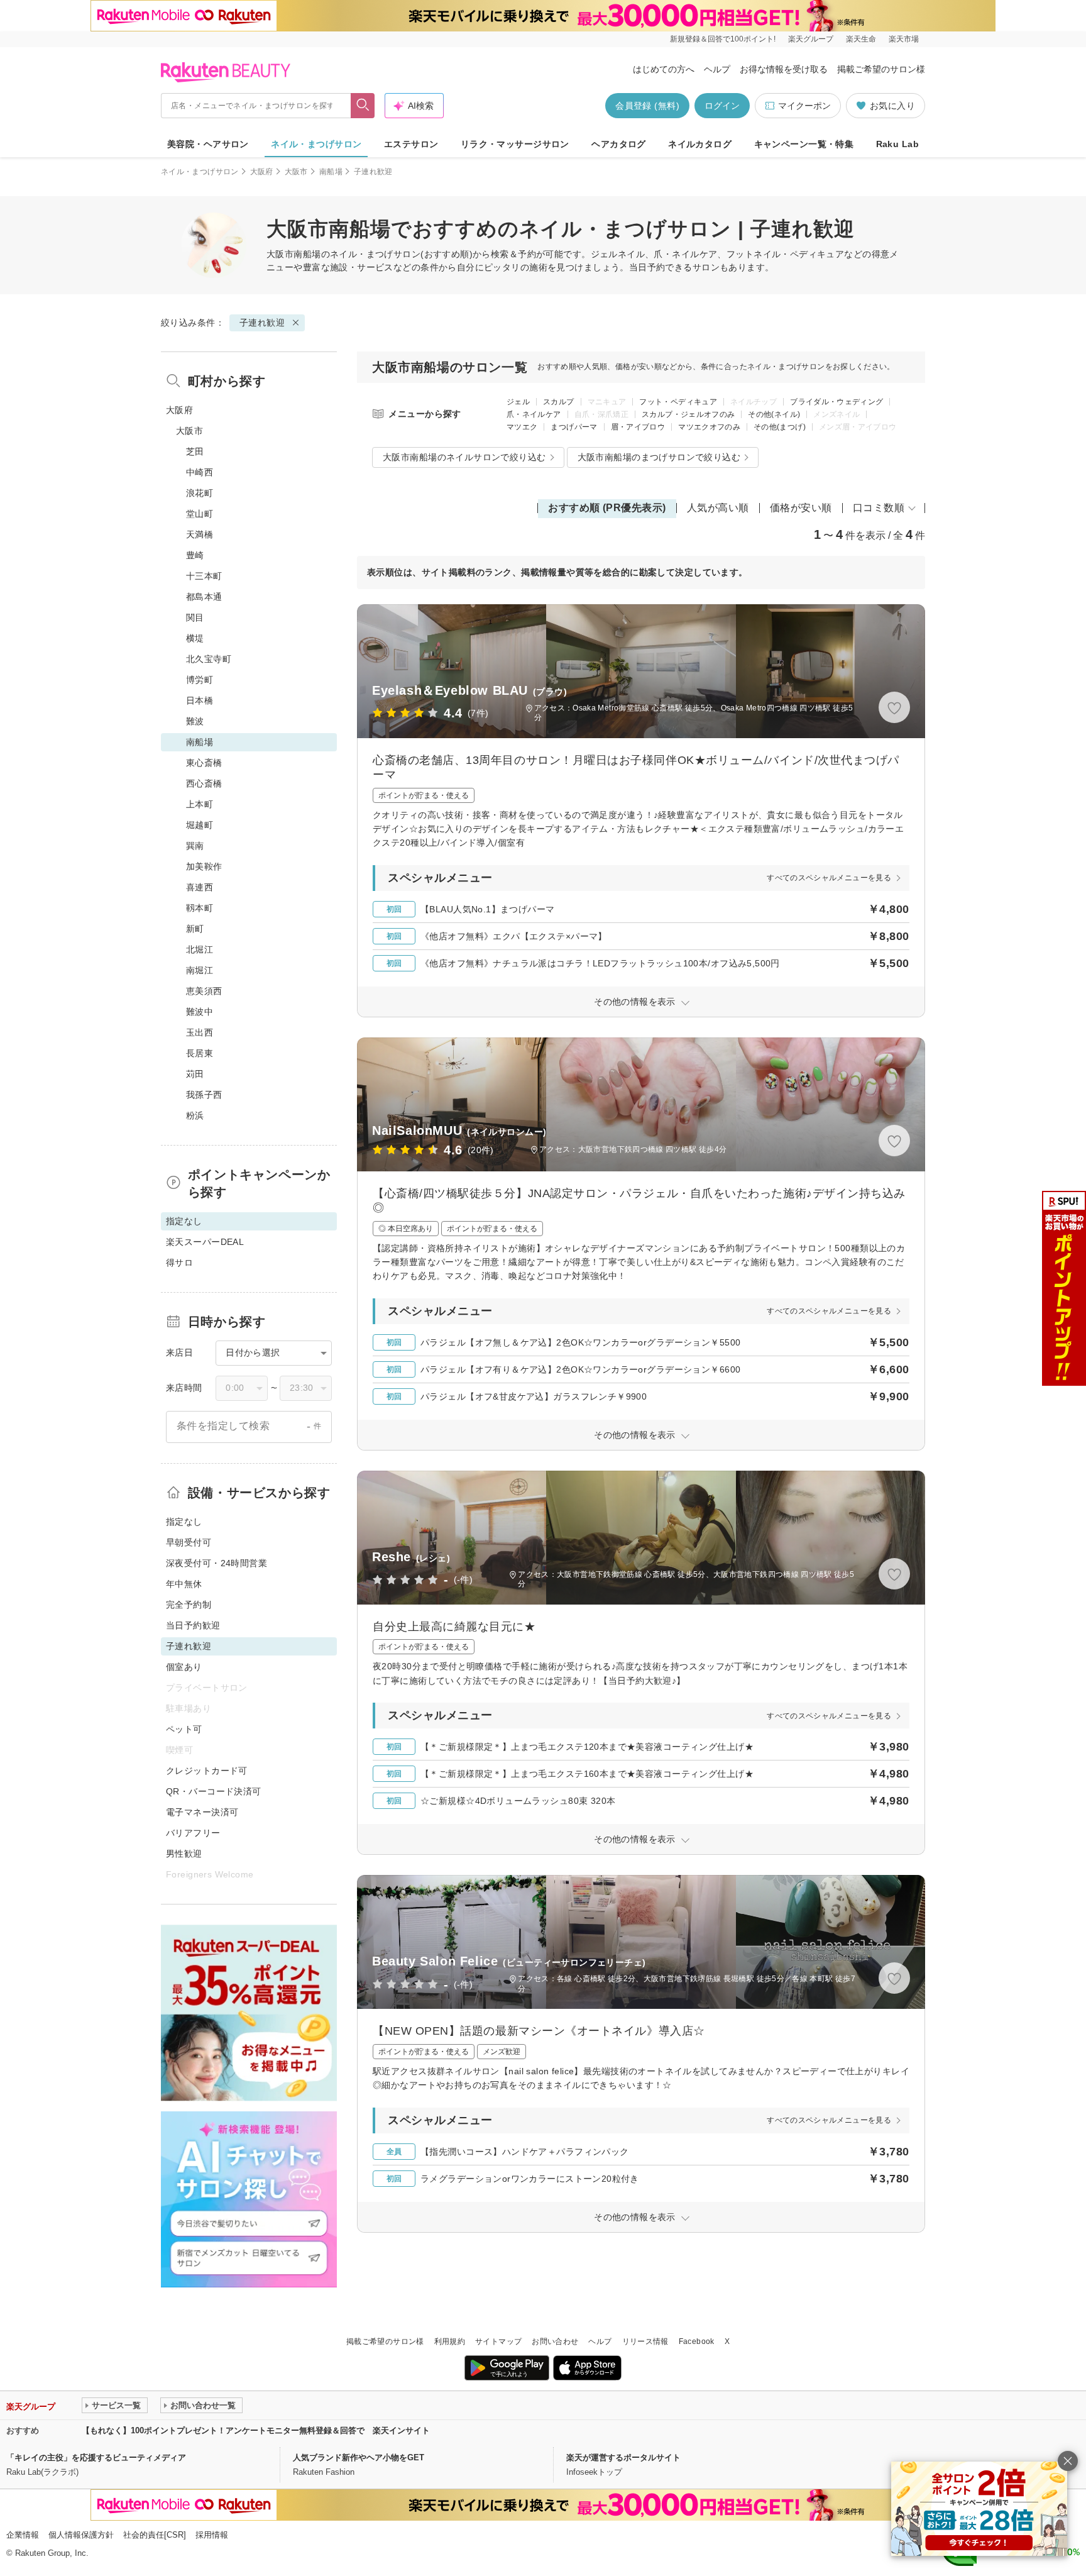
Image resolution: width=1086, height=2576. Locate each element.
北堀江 (200, 949)
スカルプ (558, 402)
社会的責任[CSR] (155, 2535)
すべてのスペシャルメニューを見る (829, 878)
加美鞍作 (204, 866)
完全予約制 (189, 1605)
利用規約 (450, 2341)
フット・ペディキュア (678, 402)
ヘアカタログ (619, 144)
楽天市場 (904, 39)
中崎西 (200, 472)
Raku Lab (897, 144)
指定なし (184, 1522)
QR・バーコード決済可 (214, 1791)
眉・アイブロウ (638, 427)
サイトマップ (498, 2341)
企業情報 (23, 2535)
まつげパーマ (574, 427)
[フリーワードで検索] (363, 106)
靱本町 (200, 908)
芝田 (195, 451)
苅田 (195, 1074)
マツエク (522, 427)
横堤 (195, 638)
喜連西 (200, 887)
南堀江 (200, 970)
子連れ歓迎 (262, 323)
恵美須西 (204, 991)
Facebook (697, 2341)
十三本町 (204, 576)
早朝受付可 (189, 1542)
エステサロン (411, 144)
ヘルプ (717, 69)
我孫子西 (204, 1095)
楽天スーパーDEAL (205, 1242)
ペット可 (184, 1729)
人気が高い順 (718, 508)
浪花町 (200, 493)
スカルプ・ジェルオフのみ (688, 414)
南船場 (331, 172)
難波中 (200, 1012)
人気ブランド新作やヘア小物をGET (359, 2457)
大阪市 (296, 172)
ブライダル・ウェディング (836, 402)
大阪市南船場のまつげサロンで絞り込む (659, 457)
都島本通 (204, 597)
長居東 (200, 1053)
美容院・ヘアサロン (208, 144)
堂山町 (200, 514)
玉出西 (200, 1032)
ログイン (722, 106)
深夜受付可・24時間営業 (217, 1563)
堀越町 (200, 825)
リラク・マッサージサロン (515, 144)
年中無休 (184, 1584)
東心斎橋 (204, 763)
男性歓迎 (184, 1854)
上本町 (200, 804)
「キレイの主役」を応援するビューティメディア (96, 2457)
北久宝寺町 (209, 659)
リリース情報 (645, 2341)
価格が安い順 (801, 508)
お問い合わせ (555, 2341)
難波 (195, 721)
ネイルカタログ (700, 144)
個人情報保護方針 (81, 2535)
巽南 (195, 846)
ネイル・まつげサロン (316, 144)
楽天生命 (861, 39)
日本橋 (200, 700)
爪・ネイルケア (534, 414)
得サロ (179, 1263)
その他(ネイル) (774, 414)
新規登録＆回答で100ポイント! (723, 39)
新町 (195, 929)
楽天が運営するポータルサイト (623, 2457)
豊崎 (195, 555)
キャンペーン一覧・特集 (804, 144)
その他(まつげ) (780, 427)
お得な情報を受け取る (784, 69)
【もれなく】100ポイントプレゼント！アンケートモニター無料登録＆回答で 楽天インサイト (256, 2430)
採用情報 (212, 2535)
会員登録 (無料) (647, 106)
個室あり (184, 1667)
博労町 (200, 680)
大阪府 (262, 172)
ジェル (518, 402)
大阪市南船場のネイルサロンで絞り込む (464, 457)
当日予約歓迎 (193, 1625)
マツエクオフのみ (709, 427)
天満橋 (200, 534)
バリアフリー (193, 1833)
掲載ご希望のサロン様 (881, 69)
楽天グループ (811, 39)
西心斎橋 (204, 783)
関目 (195, 617)
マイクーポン (804, 106)
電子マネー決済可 (202, 1812)
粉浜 (195, 1115)
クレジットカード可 (207, 1771)
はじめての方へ (664, 69)
